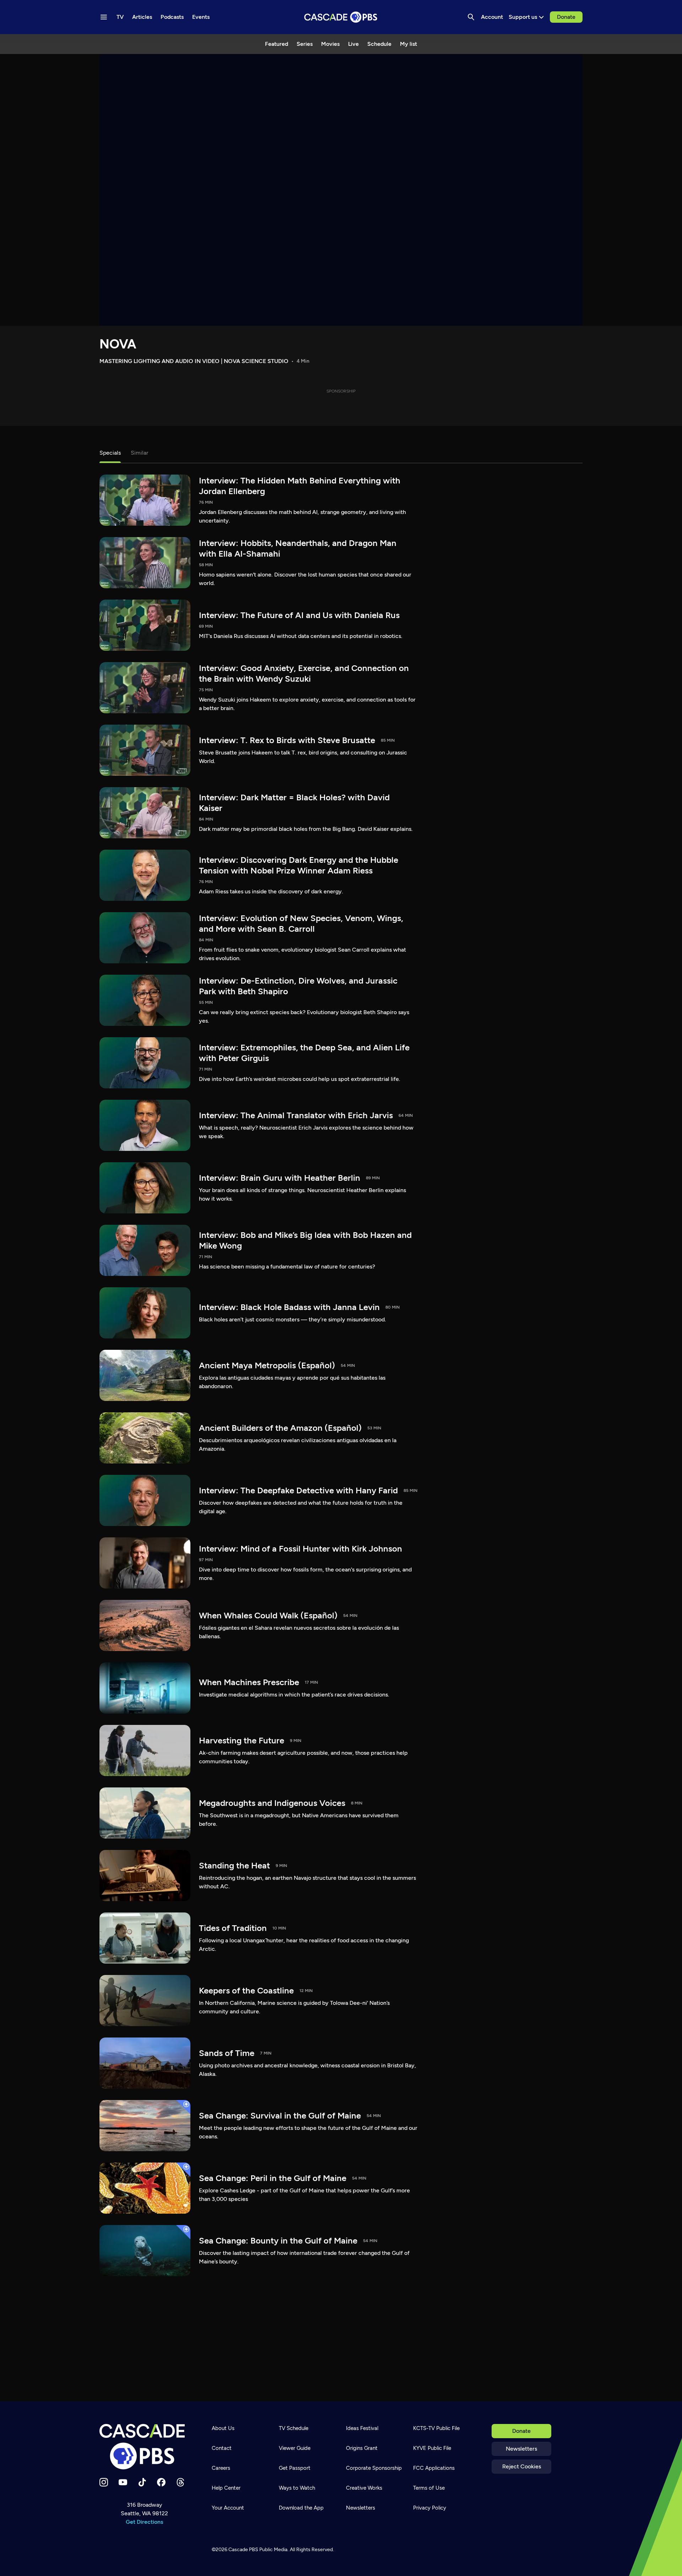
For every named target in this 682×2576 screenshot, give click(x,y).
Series (305, 44)
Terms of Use (429, 2488)
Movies (330, 44)
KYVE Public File (432, 2448)
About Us (223, 2428)
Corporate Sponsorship (374, 2468)
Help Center (226, 2488)
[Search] (471, 17)
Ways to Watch (297, 2488)
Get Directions (144, 2522)
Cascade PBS (243, 2550)
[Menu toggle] (104, 17)
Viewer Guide (295, 2448)
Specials (110, 453)
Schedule (379, 44)
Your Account (228, 2508)
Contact (222, 2448)
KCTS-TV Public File (436, 2428)
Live (353, 44)
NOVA (118, 344)
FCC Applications (434, 2468)
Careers (221, 2468)
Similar (139, 453)
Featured (277, 44)
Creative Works (364, 2488)
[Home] (144, 2447)
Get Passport (295, 2468)
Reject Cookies (522, 2466)
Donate (566, 17)
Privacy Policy (430, 2508)
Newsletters (521, 2449)
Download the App (301, 2508)
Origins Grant (362, 2448)
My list (408, 44)
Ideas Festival (362, 2428)
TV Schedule (294, 2428)
